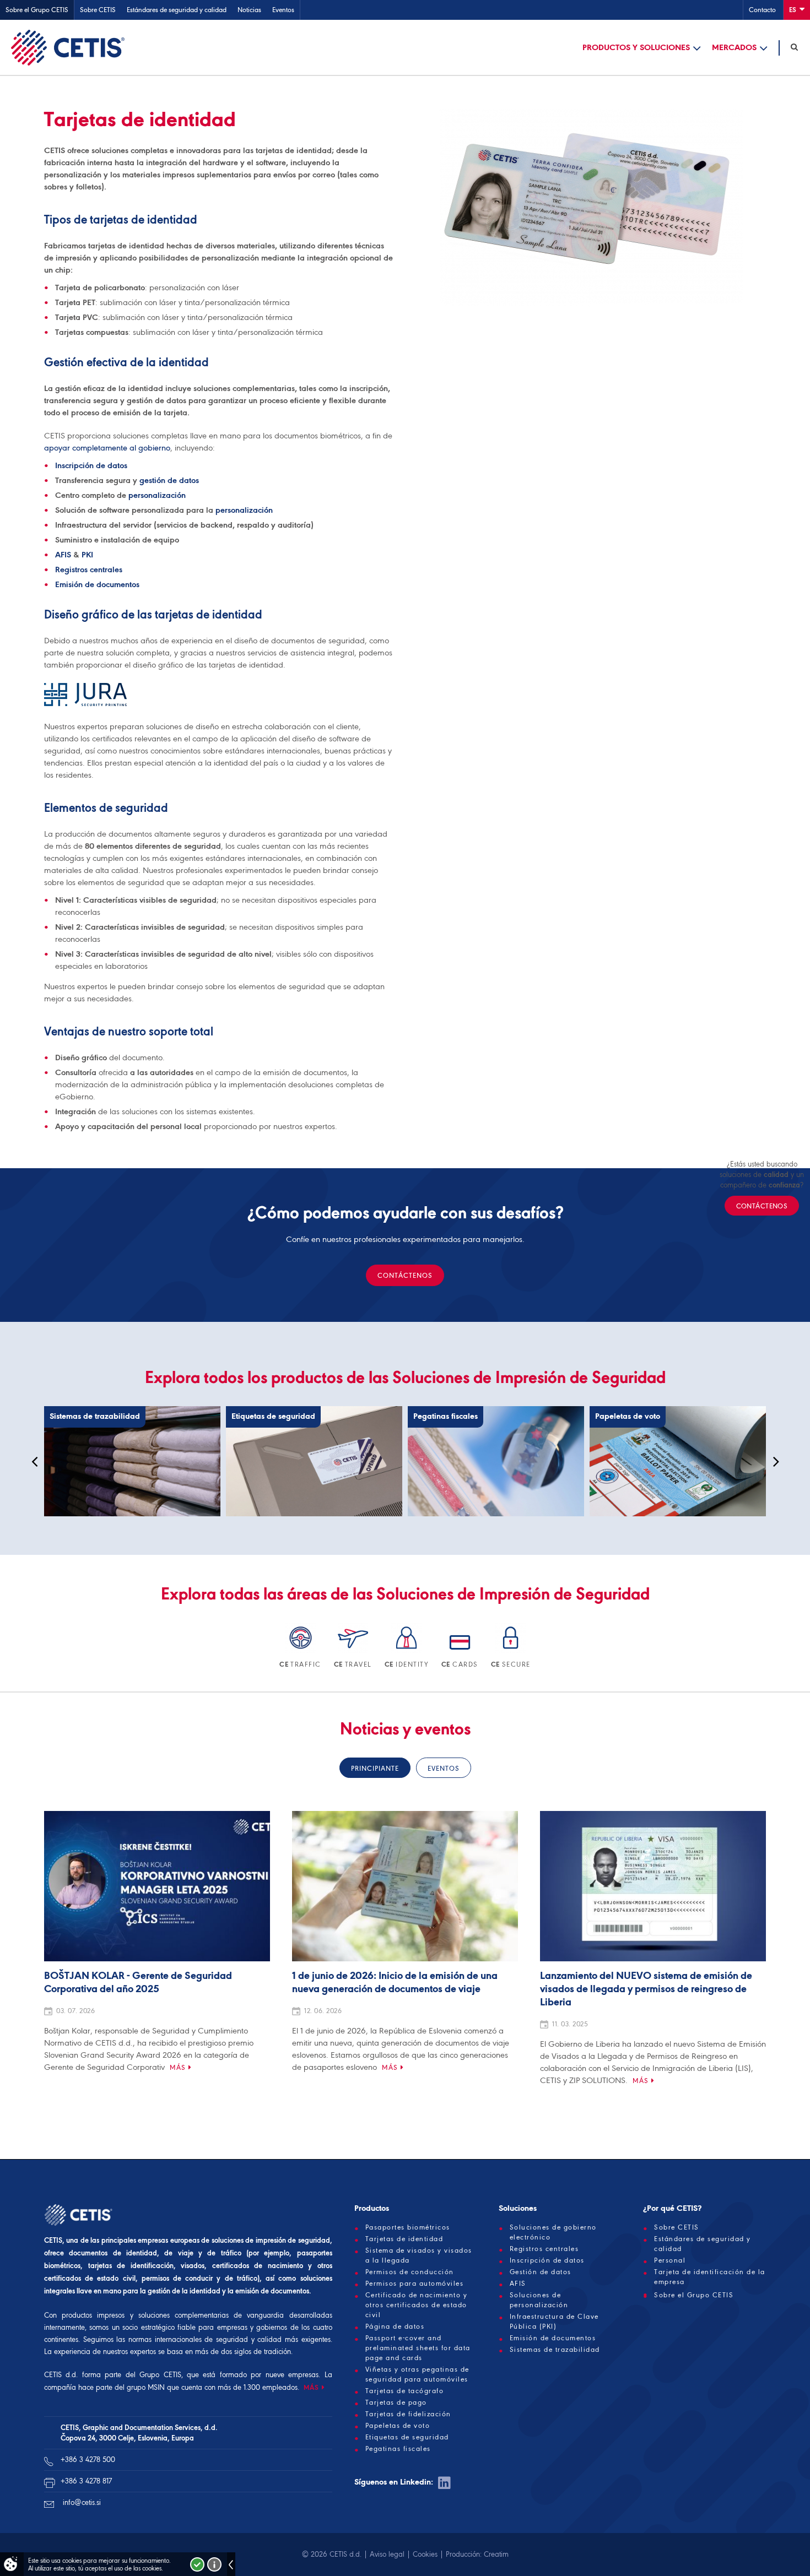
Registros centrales (89, 570)
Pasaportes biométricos (408, 2227)
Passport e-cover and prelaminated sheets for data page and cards (418, 2348)
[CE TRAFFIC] (301, 1651)
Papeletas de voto (398, 2426)
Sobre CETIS (98, 10)
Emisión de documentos (97, 584)
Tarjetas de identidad (404, 2239)
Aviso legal (387, 2554)
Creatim (496, 2554)
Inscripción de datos (91, 465)
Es (793, 10)
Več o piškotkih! (214, 2564)
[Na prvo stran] (68, 47)
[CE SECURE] (511, 1651)
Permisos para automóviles (415, 2284)
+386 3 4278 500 (88, 2460)
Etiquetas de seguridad (407, 2437)
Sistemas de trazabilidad (555, 2350)
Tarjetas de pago (396, 2403)
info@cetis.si (82, 2502)
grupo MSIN (147, 2387)
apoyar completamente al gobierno (107, 448)
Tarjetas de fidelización (408, 2414)
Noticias (249, 10)
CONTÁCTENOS (405, 1275)
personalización (157, 495)
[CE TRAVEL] (354, 1651)
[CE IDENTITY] (407, 1651)
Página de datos (395, 2326)
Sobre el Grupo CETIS (37, 10)
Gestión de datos (541, 2272)
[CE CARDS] (461, 1651)
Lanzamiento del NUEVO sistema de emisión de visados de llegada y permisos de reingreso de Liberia (646, 1989)
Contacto (762, 10)
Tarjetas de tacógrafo (405, 2391)
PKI (87, 555)
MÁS (311, 2387)
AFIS (63, 555)
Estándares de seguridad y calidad (177, 10)
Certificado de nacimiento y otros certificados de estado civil (417, 2305)
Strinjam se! (197, 2564)
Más (178, 2067)
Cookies (425, 2554)
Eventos (283, 10)
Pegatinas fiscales (398, 2449)
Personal (670, 2260)
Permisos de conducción (410, 2272)
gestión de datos (169, 480)
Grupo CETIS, (161, 2375)
